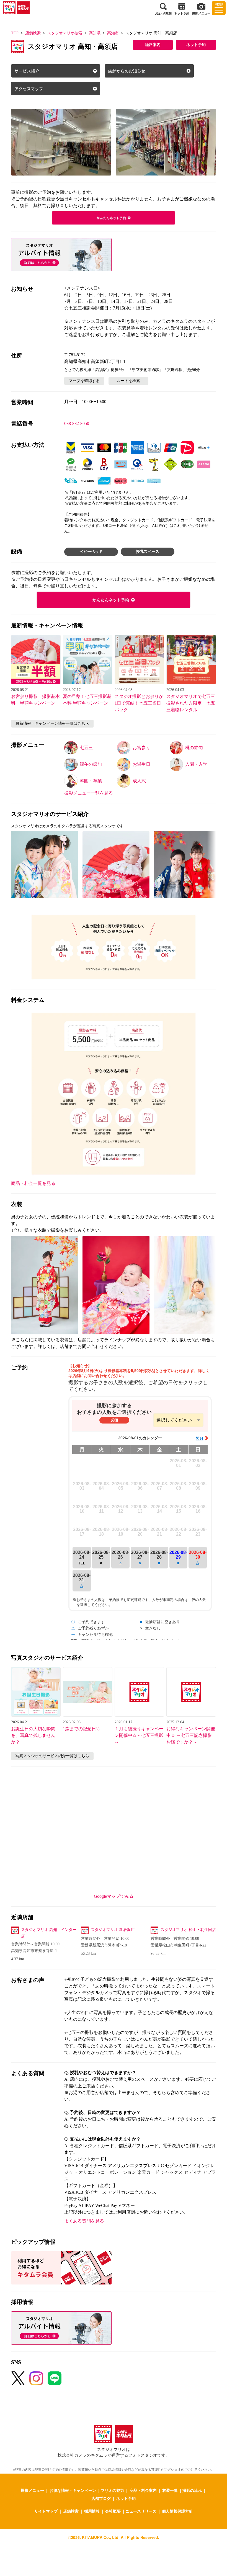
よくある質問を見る (84, 2221)
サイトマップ (46, 2511)
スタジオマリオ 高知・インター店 (49, 1933)
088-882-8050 (77, 423)
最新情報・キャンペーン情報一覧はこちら (52, 724)
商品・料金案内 (143, 2490)
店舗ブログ (101, 2498)
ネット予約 (196, 45)
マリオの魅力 (112, 2490)
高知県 (95, 33)
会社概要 (113, 2511)
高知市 (113, 33)
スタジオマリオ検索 (65, 33)
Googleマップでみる (114, 1896)
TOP (15, 33)
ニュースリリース (141, 2511)
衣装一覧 (170, 2490)
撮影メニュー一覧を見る (89, 793)
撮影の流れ (192, 2490)
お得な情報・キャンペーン (73, 2490)
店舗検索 (33, 33)
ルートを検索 (128, 381)
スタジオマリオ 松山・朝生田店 (188, 1930)
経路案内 (153, 45)
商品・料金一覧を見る (33, 1183)
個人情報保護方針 (177, 2511)
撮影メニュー (32, 2490)
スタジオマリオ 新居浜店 (113, 1930)
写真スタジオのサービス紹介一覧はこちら (52, 1756)
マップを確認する (84, 381)
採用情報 (92, 2511)
